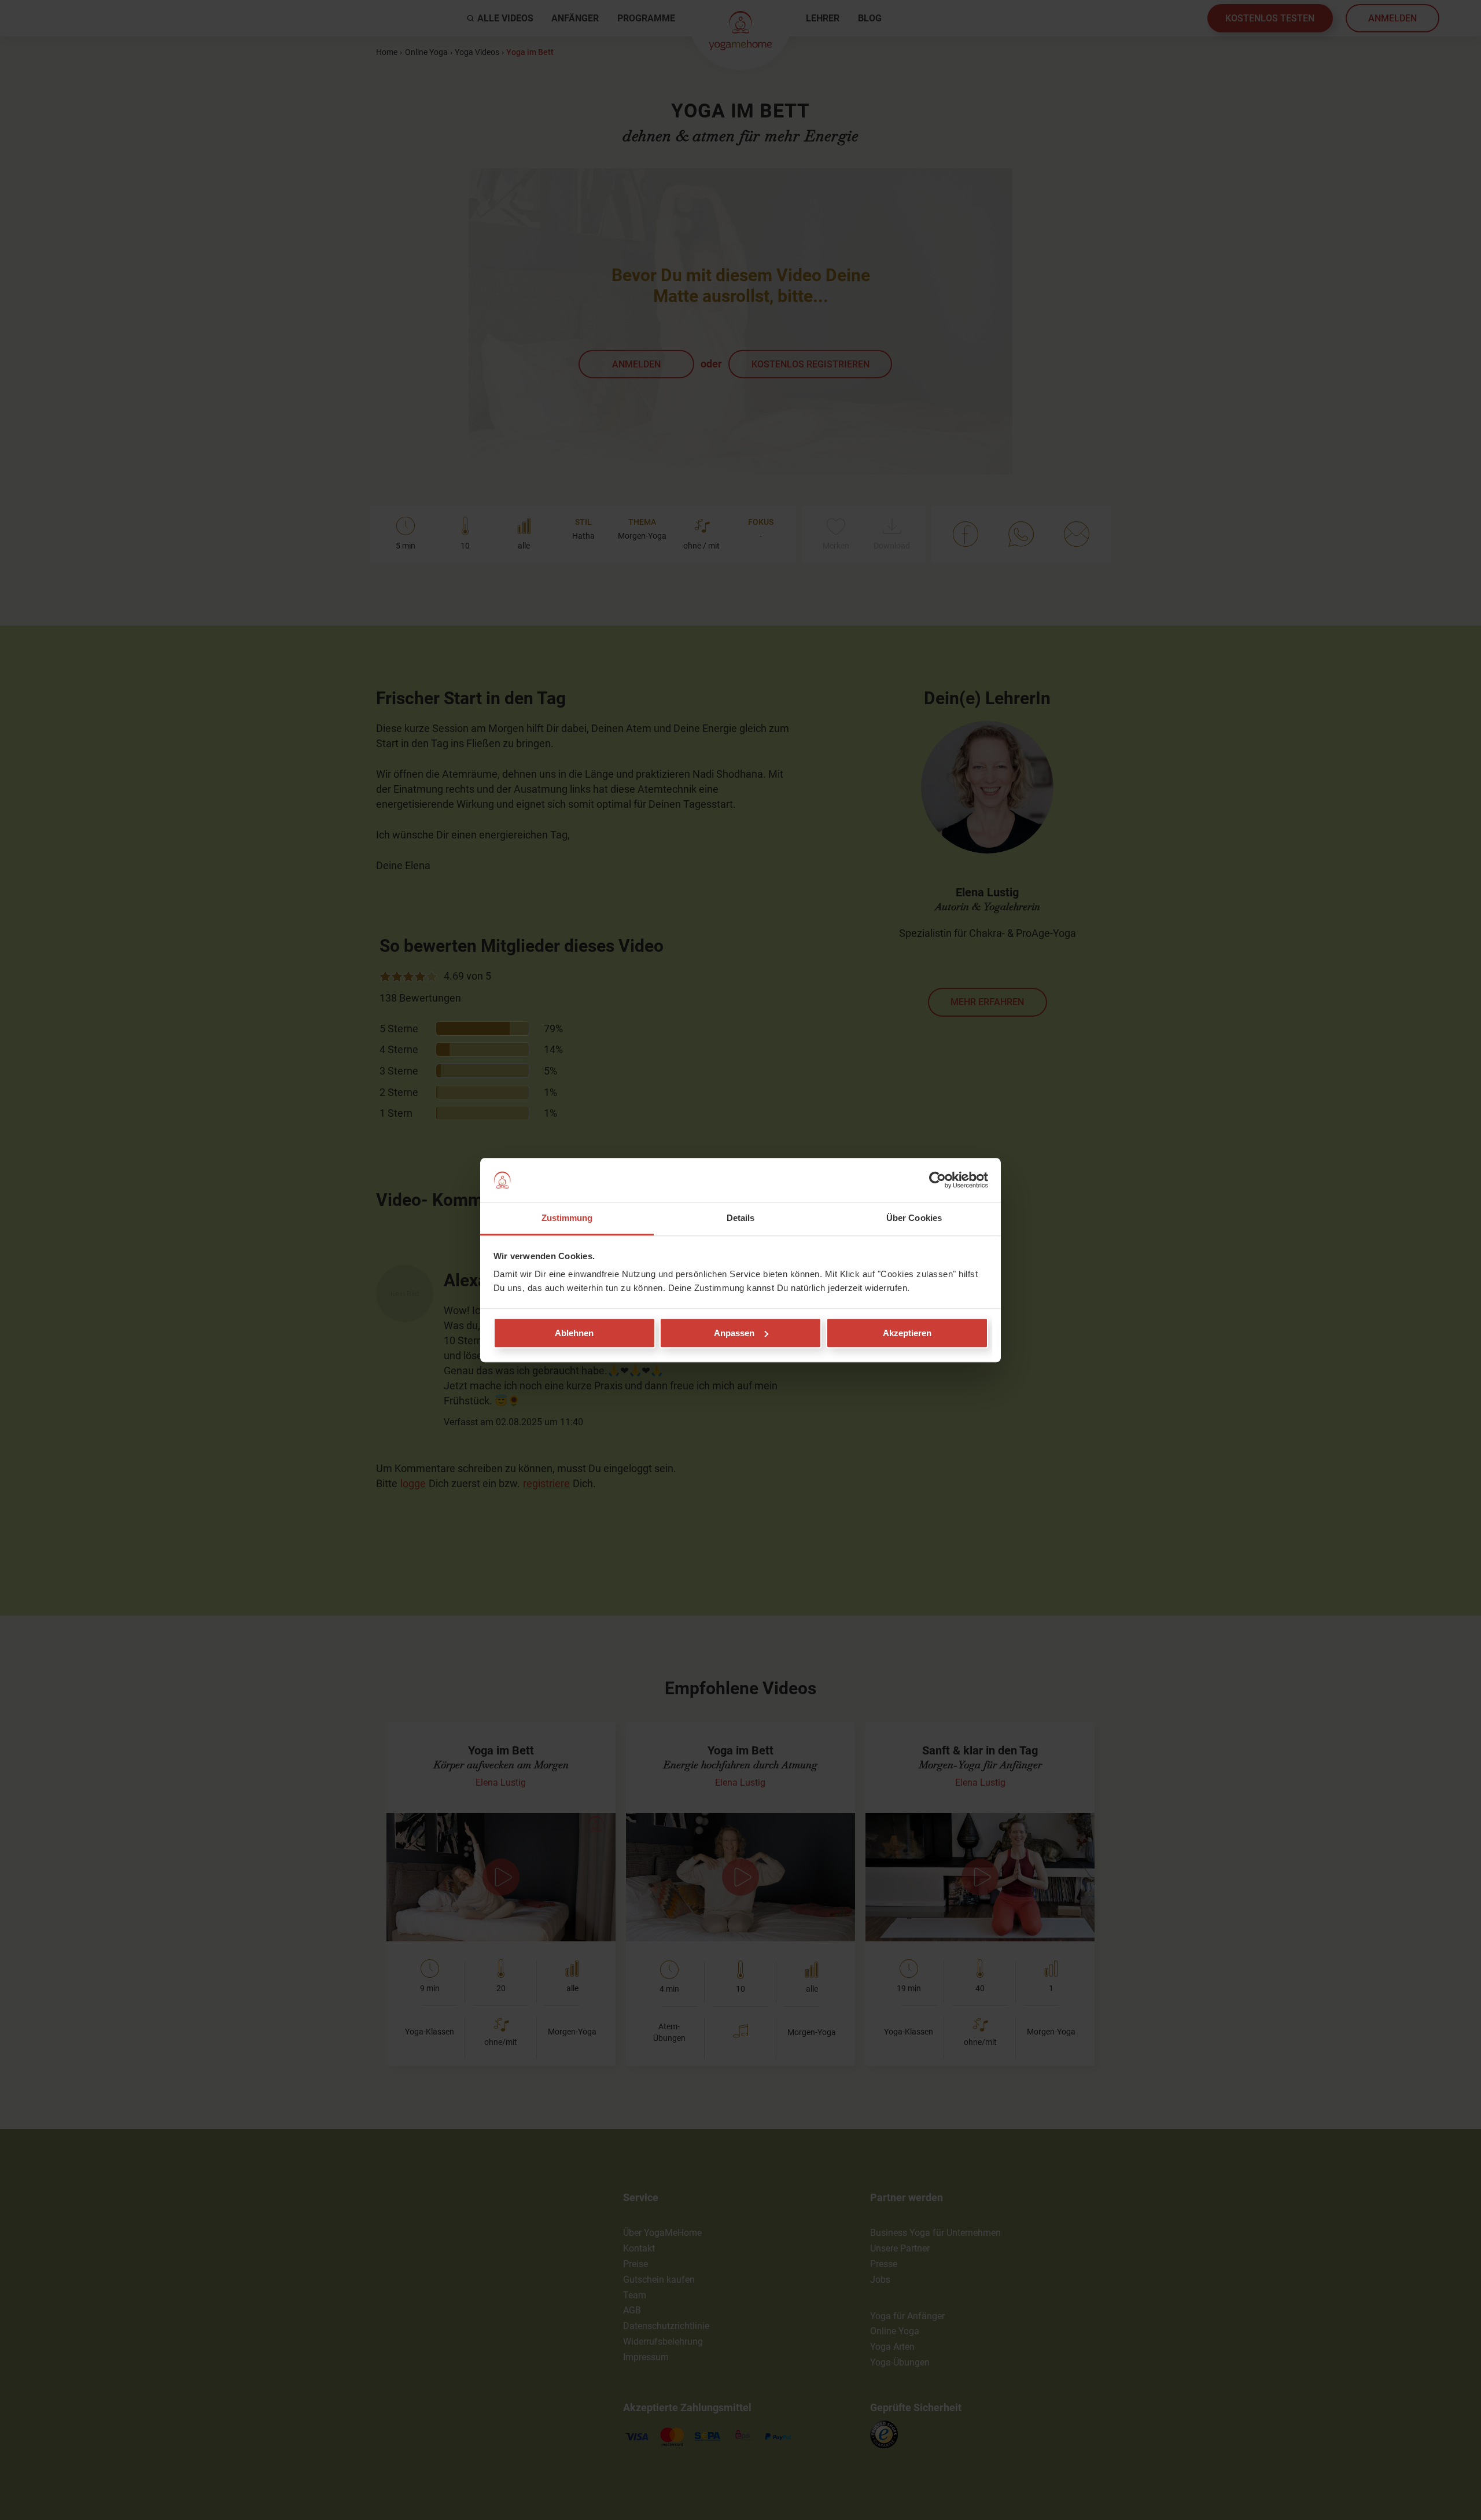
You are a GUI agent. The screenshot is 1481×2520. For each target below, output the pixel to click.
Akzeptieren (907, 1333)
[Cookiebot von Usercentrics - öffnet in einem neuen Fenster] (937, 1180)
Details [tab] (741, 1218)
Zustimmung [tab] (567, 1218)
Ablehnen (574, 1333)
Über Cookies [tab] (914, 1218)
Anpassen (734, 1333)
